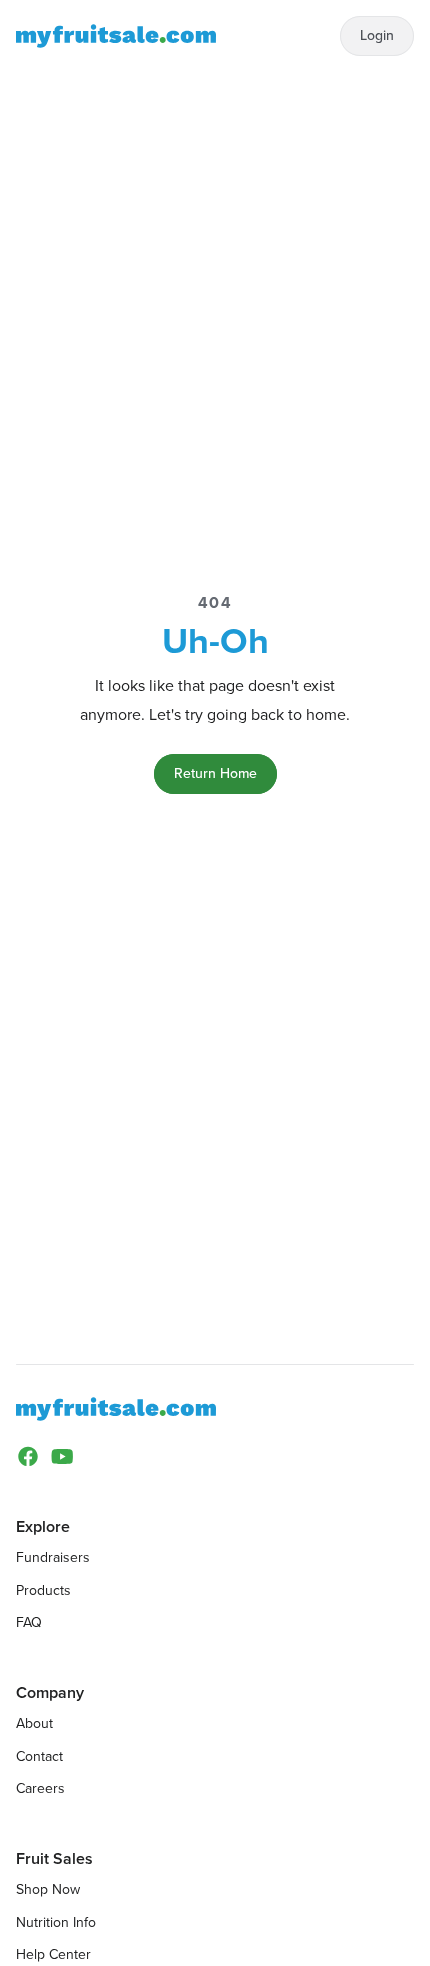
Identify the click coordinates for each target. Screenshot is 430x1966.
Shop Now (48, 1889)
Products (43, 1590)
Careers (40, 1788)
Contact (39, 1756)
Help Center (53, 1954)
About (34, 1723)
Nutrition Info (56, 1922)
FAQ (29, 1622)
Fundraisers (53, 1557)
